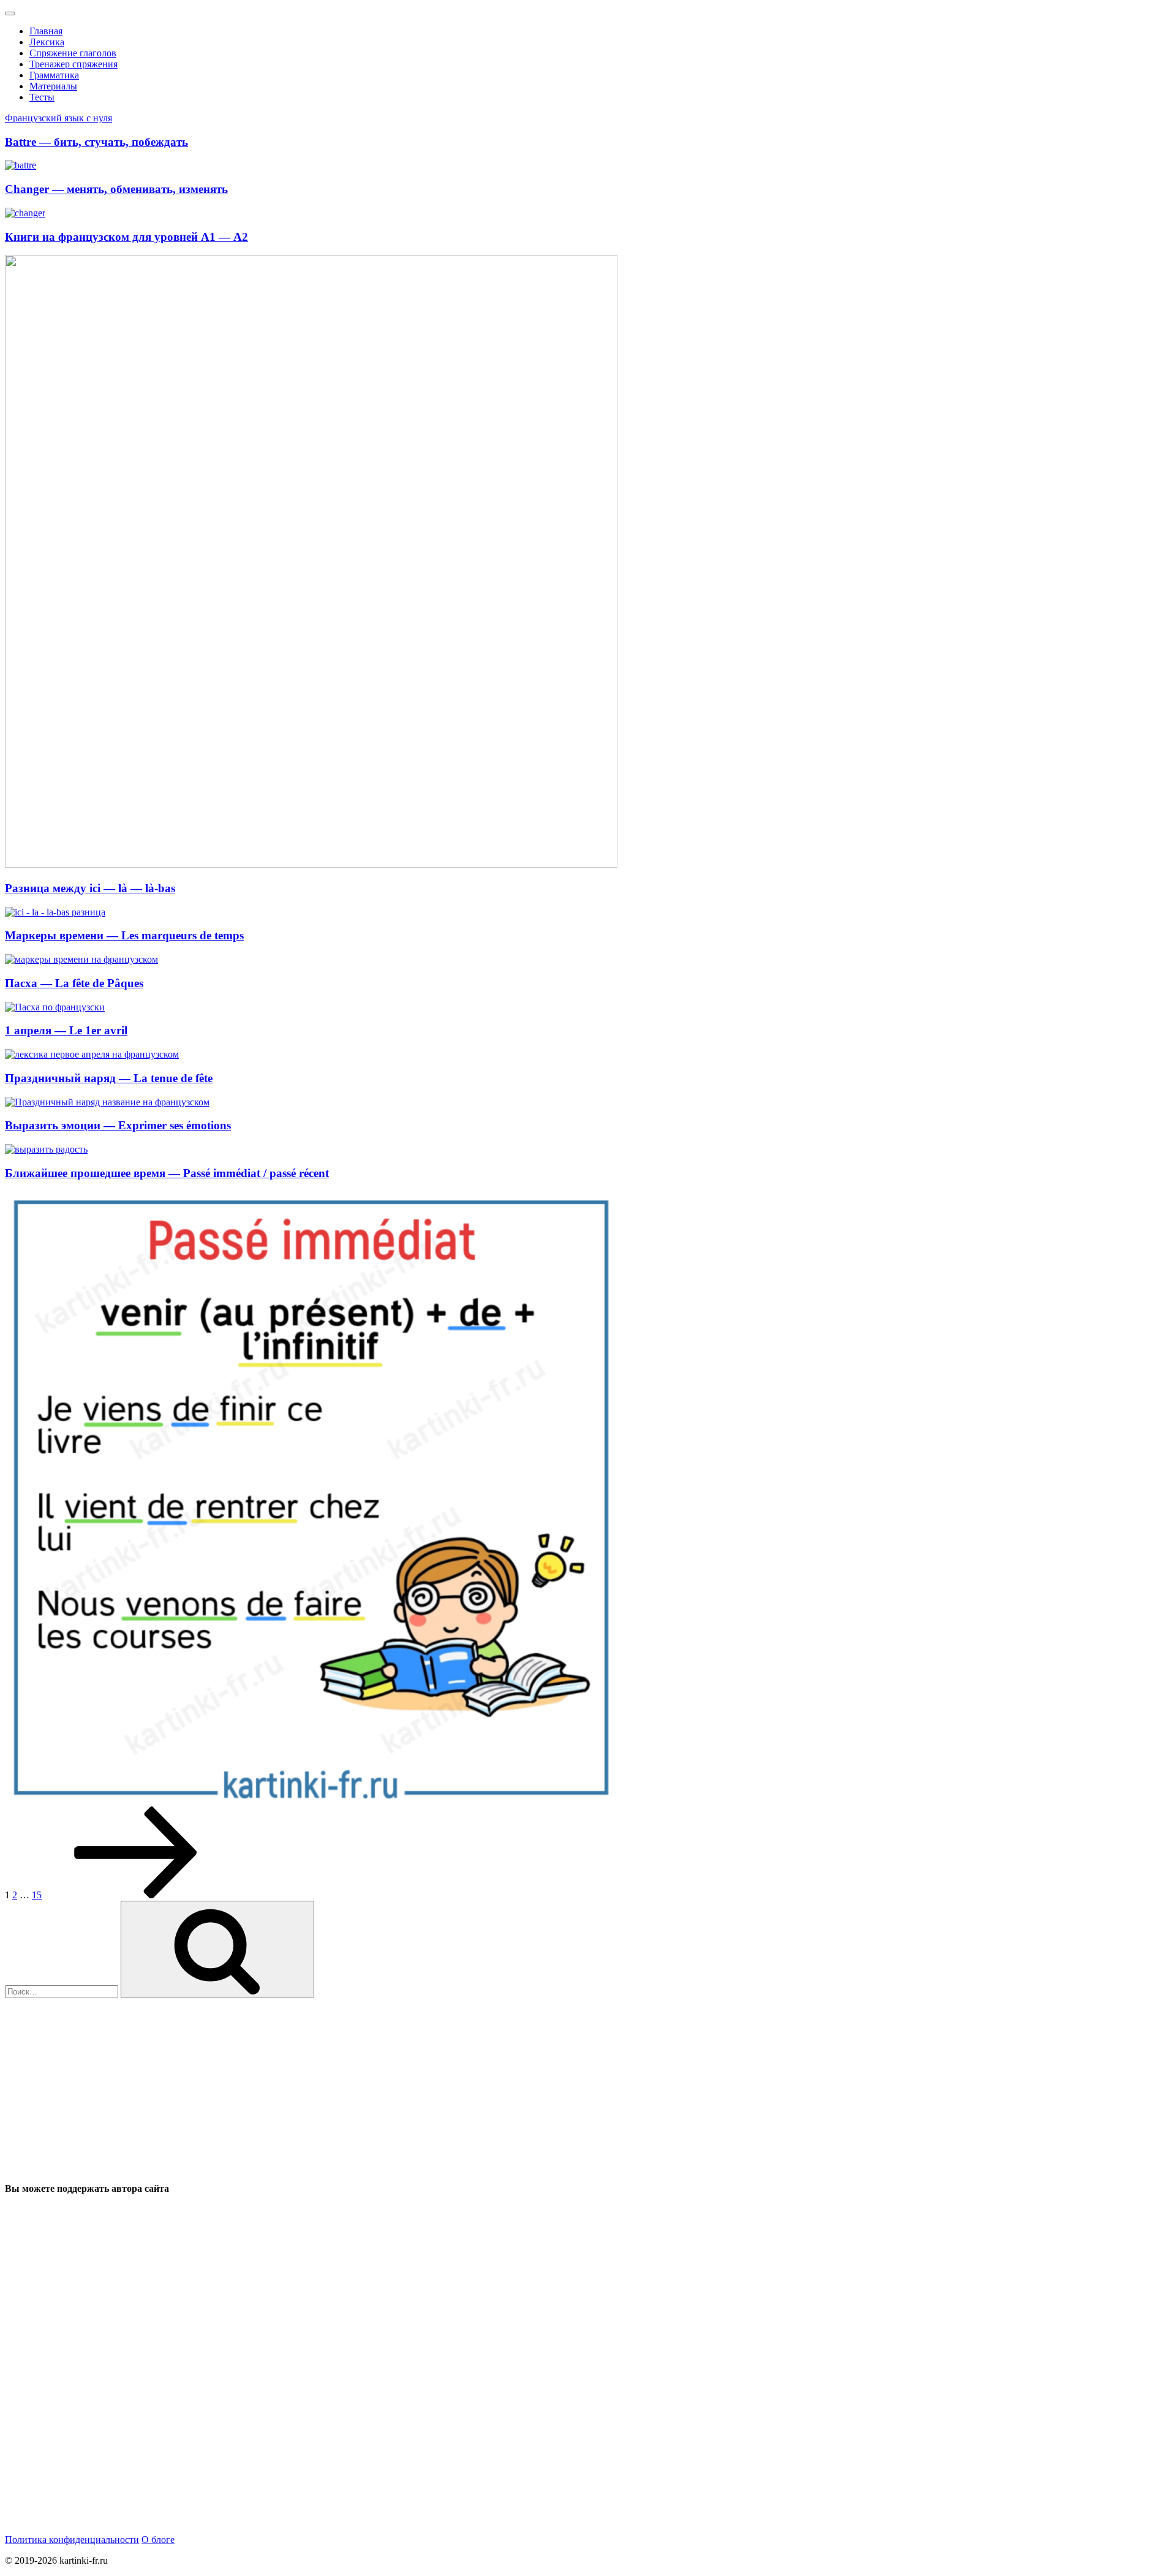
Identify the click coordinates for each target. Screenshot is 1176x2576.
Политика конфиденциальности (72, 2540)
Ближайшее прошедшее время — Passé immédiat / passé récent (167, 1173)
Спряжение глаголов (73, 53)
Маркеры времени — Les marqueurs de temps (124, 935)
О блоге (158, 2540)
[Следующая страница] (136, 1895)
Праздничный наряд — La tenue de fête (109, 1078)
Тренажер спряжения (73, 64)
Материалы (53, 86)
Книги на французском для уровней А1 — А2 (126, 237)
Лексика (47, 42)
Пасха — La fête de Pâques (74, 983)
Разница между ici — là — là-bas (90, 888)
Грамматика (54, 75)
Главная (46, 31)
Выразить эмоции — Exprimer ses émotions (118, 1125)
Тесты (42, 97)
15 (37, 1895)
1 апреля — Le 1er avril (66, 1030)
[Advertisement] (372, 2084)
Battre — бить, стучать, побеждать (96, 142)
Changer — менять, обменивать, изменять (116, 189)
